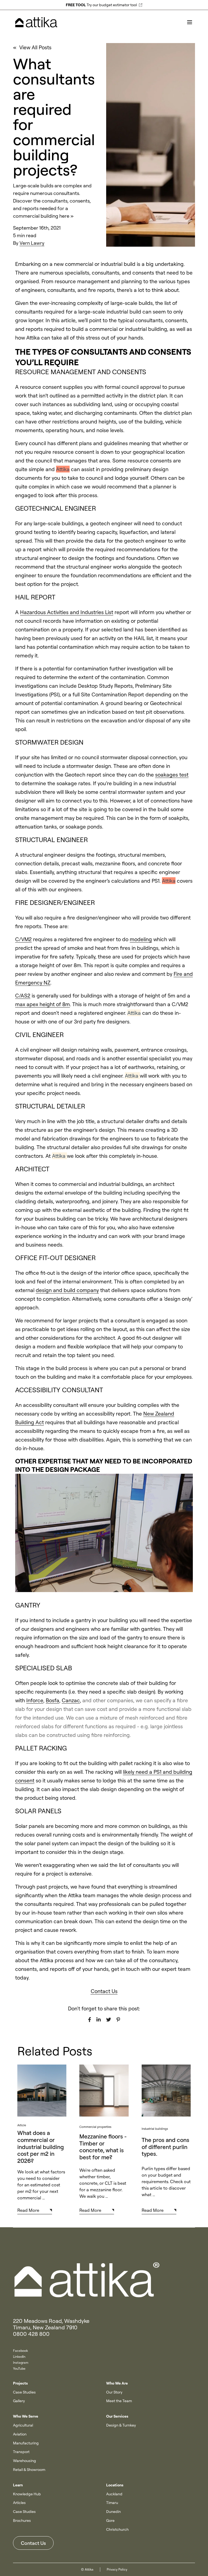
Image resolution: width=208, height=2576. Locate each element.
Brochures (22, 2520)
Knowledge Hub (27, 2494)
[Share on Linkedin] (99, 2020)
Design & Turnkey (121, 2425)
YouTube (19, 2368)
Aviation (20, 2434)
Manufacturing (26, 2443)
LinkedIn (19, 2357)
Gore (110, 2520)
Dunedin (113, 2512)
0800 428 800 (31, 2334)
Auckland (114, 2494)
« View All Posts (32, 47)
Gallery (19, 2401)
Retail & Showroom (29, 2470)
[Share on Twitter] (109, 2020)
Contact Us (33, 2543)
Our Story (114, 2392)
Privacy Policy (117, 2569)
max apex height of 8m (43, 1004)
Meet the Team (119, 2401)
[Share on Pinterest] (118, 2020)
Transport (21, 2452)
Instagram (21, 2363)
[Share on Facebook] (90, 2020)
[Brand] (104, 2280)
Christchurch (117, 2529)
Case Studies (24, 2392)
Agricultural (23, 2425)
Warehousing (25, 2461)
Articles (19, 2503)
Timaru (112, 2503)
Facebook (20, 2351)
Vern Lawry (32, 243)
